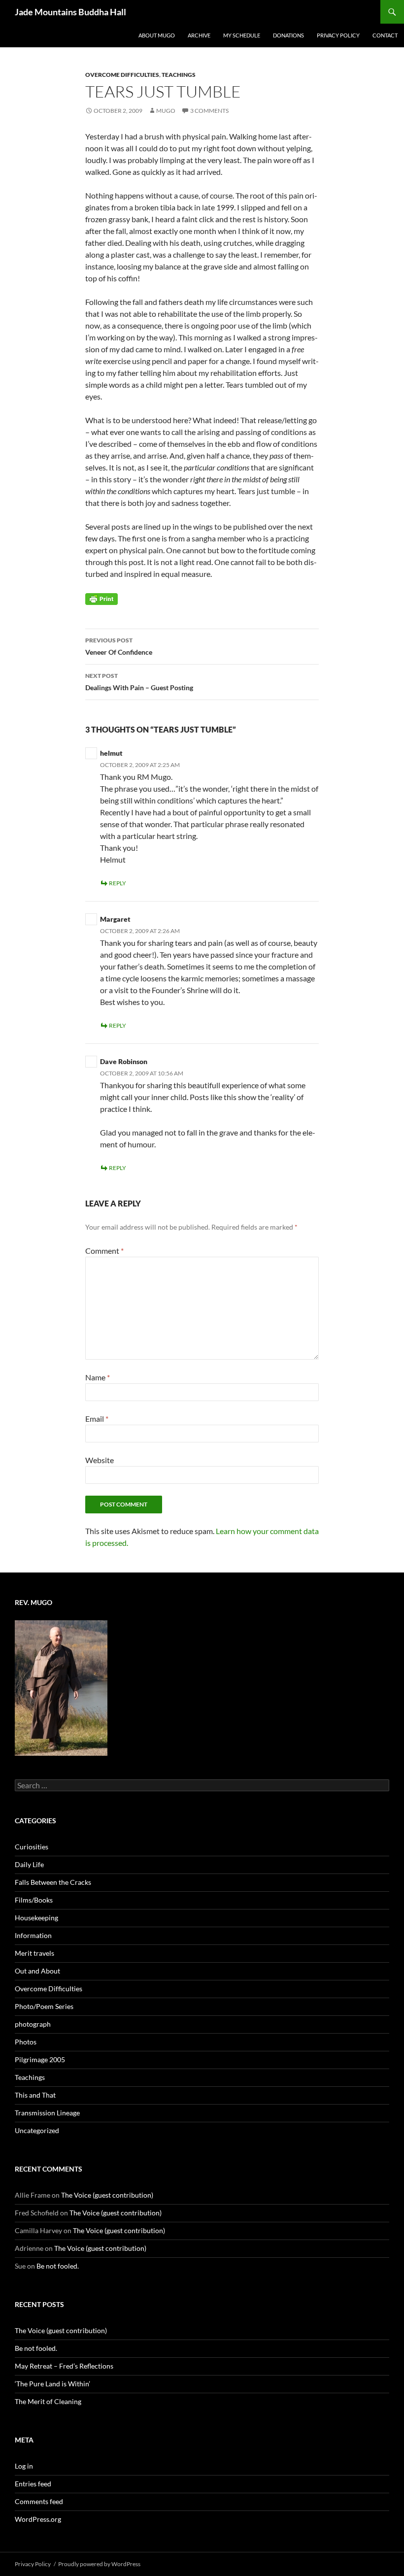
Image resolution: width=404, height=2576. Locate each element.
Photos (26, 2042)
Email (97, 1419)
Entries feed (33, 2484)
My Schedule (242, 35)
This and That (35, 2095)
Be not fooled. (58, 2266)
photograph (33, 2024)
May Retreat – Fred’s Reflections (64, 2366)
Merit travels (34, 1953)
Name (98, 1377)
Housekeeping (36, 1918)
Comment (104, 1251)
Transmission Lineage (47, 2113)
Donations (288, 35)
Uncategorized (37, 2130)
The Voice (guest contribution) (107, 2195)
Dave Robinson (124, 1061)
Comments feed (39, 2501)
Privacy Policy (338, 35)
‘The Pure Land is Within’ (52, 2384)
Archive (199, 35)
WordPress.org (38, 2519)
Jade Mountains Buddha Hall (70, 12)
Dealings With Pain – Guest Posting (139, 682)
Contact (385, 35)
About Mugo (157, 35)
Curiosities (32, 1847)
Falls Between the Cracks (53, 1882)
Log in (24, 2466)
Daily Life (29, 1864)
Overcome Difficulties (122, 75)
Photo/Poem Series (44, 2006)
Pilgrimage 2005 (40, 2059)
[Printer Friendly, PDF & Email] (101, 598)
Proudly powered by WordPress (99, 2564)
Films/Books (34, 1900)
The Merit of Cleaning (48, 2401)
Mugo (166, 111)
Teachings (179, 75)
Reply (118, 883)
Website (100, 1460)
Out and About (37, 1971)
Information (33, 1935)
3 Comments (209, 111)
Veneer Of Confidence (119, 646)
